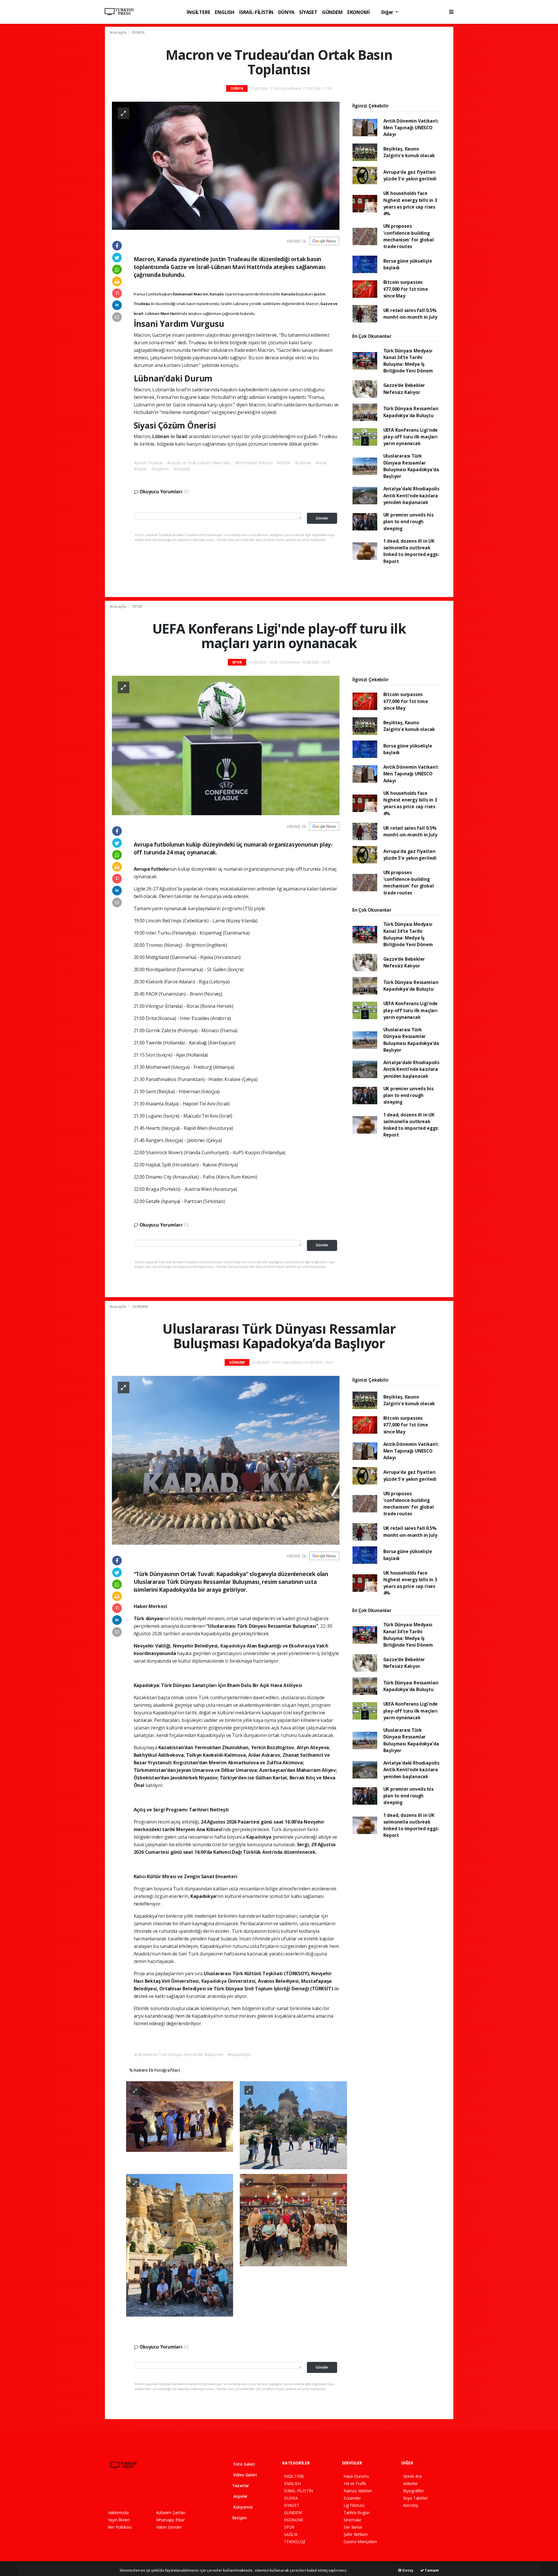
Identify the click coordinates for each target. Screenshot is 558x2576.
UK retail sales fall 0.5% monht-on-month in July (410, 314)
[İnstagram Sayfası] (130, 2492)
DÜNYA (286, 12)
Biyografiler (414, 2491)
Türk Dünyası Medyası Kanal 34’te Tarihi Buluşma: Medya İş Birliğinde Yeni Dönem (408, 361)
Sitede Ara (412, 2476)
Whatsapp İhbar (170, 2520)
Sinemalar (353, 2520)
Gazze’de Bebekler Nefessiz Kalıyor (404, 389)
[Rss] (161, 2492)
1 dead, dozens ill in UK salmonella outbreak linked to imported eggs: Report (411, 551)
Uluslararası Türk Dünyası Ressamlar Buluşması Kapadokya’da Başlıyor (411, 466)
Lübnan (153, 313)
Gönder (322, 518)
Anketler (411, 2483)
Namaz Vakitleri (358, 2491)
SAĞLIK (291, 2534)
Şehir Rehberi (356, 2534)
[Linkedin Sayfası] (151, 2492)
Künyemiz (243, 2507)
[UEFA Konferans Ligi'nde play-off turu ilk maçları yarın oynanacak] (226, 745)
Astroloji (411, 2505)
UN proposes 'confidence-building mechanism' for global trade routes (409, 236)
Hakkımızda (118, 2513)
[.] (180, 2116)
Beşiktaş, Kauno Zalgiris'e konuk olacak (409, 152)
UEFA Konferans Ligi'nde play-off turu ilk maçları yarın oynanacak (411, 437)
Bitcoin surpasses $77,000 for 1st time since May (406, 289)
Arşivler (240, 2496)
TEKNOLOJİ (295, 2542)
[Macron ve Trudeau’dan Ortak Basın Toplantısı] (226, 165)
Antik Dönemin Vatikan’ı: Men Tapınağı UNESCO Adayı (411, 128)
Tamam (431, 2570)
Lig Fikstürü (354, 2505)
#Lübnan (303, 463)
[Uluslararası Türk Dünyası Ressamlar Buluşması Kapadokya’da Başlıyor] (226, 1460)
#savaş (141, 469)
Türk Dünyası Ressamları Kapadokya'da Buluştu (411, 412)
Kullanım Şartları (171, 2513)
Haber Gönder (169, 2527)
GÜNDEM (332, 12)
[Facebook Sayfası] (110, 2492)
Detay (407, 2570)
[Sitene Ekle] (182, 2492)
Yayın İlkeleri (119, 2520)
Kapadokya (234, 1646)
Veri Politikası (120, 2527)
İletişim (239, 2518)
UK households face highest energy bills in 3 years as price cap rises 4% (410, 203)
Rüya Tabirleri (415, 2498)
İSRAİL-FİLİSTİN (256, 12)
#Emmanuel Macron (254, 463)
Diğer (388, 12)
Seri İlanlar (353, 2527)
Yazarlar (240, 2486)
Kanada (217, 294)
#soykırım (160, 469)
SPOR (137, 606)
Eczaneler (352, 2498)
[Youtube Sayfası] (141, 2492)
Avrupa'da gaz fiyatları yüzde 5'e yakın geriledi (410, 175)
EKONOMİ (358, 12)
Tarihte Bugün (357, 2513)
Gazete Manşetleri (360, 2542)
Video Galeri (244, 2475)
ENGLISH (225, 12)
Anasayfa (118, 32)
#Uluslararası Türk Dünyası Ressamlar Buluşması (179, 2054)
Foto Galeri (244, 2464)
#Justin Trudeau (148, 463)
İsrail (182, 436)
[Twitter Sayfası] (120, 2492)
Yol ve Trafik (355, 2483)
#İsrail (321, 463)
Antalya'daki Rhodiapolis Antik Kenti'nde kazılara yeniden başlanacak (411, 495)
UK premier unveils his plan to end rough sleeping (408, 522)
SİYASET (308, 12)
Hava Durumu (356, 2476)
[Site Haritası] (171, 2492)
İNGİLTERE (198, 12)
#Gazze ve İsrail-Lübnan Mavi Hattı (199, 463)
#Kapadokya (239, 2054)
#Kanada (182, 469)
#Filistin (284, 463)
